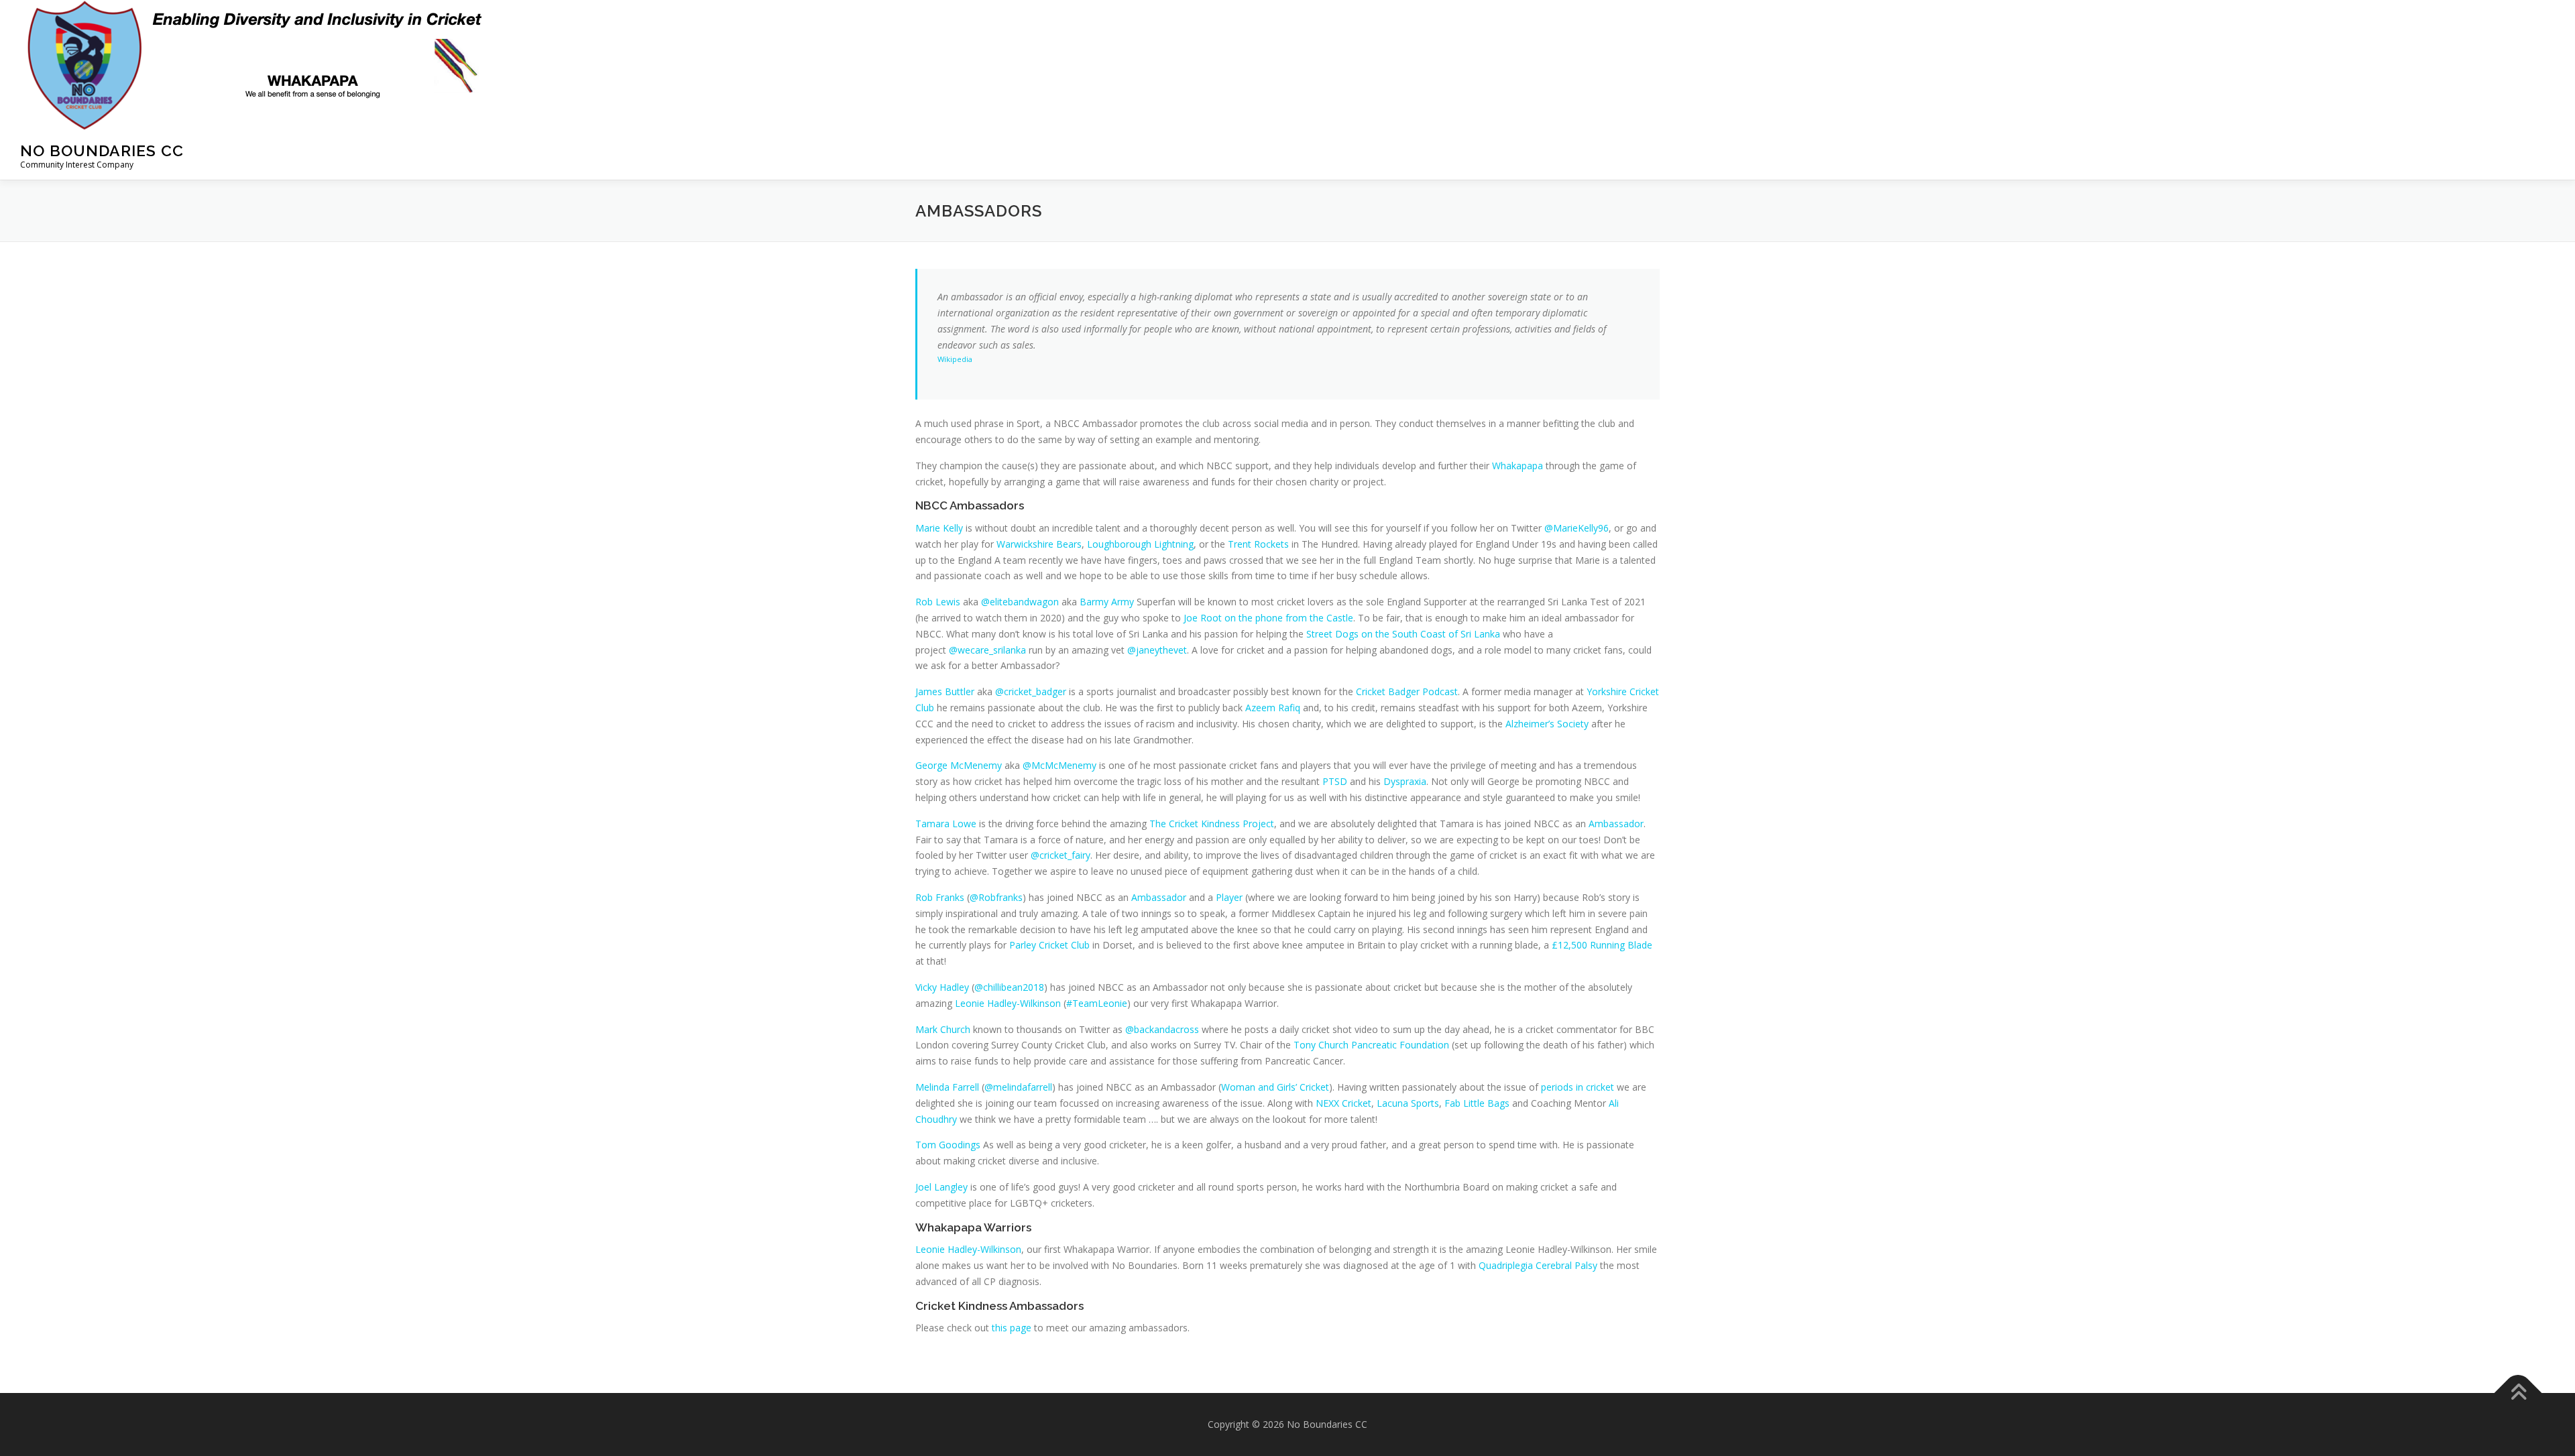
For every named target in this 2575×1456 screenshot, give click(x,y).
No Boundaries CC (102, 150)
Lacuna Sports (1408, 1103)
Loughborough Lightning (1140, 544)
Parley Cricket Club (1049, 945)
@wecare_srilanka (987, 650)
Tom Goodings (948, 1145)
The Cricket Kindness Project (1212, 824)
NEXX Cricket (1343, 1103)
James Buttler (945, 691)
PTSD (1335, 781)
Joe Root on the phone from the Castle (1268, 618)
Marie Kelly (939, 528)
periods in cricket (1578, 1087)
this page (1012, 1328)
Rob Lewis (938, 602)
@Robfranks (996, 897)
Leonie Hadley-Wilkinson (1008, 1003)
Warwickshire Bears (1039, 544)
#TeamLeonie (1097, 1003)
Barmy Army (1107, 602)
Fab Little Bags (1477, 1103)
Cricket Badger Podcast (1407, 691)
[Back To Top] (2518, 1393)
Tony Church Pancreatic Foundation (1371, 1045)
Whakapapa (1518, 466)
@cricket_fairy (1061, 855)
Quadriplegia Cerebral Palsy (1538, 1265)
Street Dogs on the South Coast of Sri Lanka (1403, 634)
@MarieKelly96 (1577, 528)
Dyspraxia (1405, 781)
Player (1229, 897)
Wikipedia (955, 359)
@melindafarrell (1018, 1087)
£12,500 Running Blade (1602, 945)
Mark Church (943, 1029)
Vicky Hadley (942, 987)
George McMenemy (959, 765)
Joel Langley (941, 1187)
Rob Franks (940, 897)
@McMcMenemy (1060, 765)
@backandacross (1162, 1029)
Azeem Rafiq (1273, 708)
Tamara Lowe (946, 824)
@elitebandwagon (1020, 602)
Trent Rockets (1258, 544)
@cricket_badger (1031, 691)
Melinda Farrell (947, 1087)
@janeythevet (1157, 650)
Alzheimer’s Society (1547, 724)
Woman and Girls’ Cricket (1275, 1087)
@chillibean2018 (1009, 987)
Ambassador (1616, 824)
